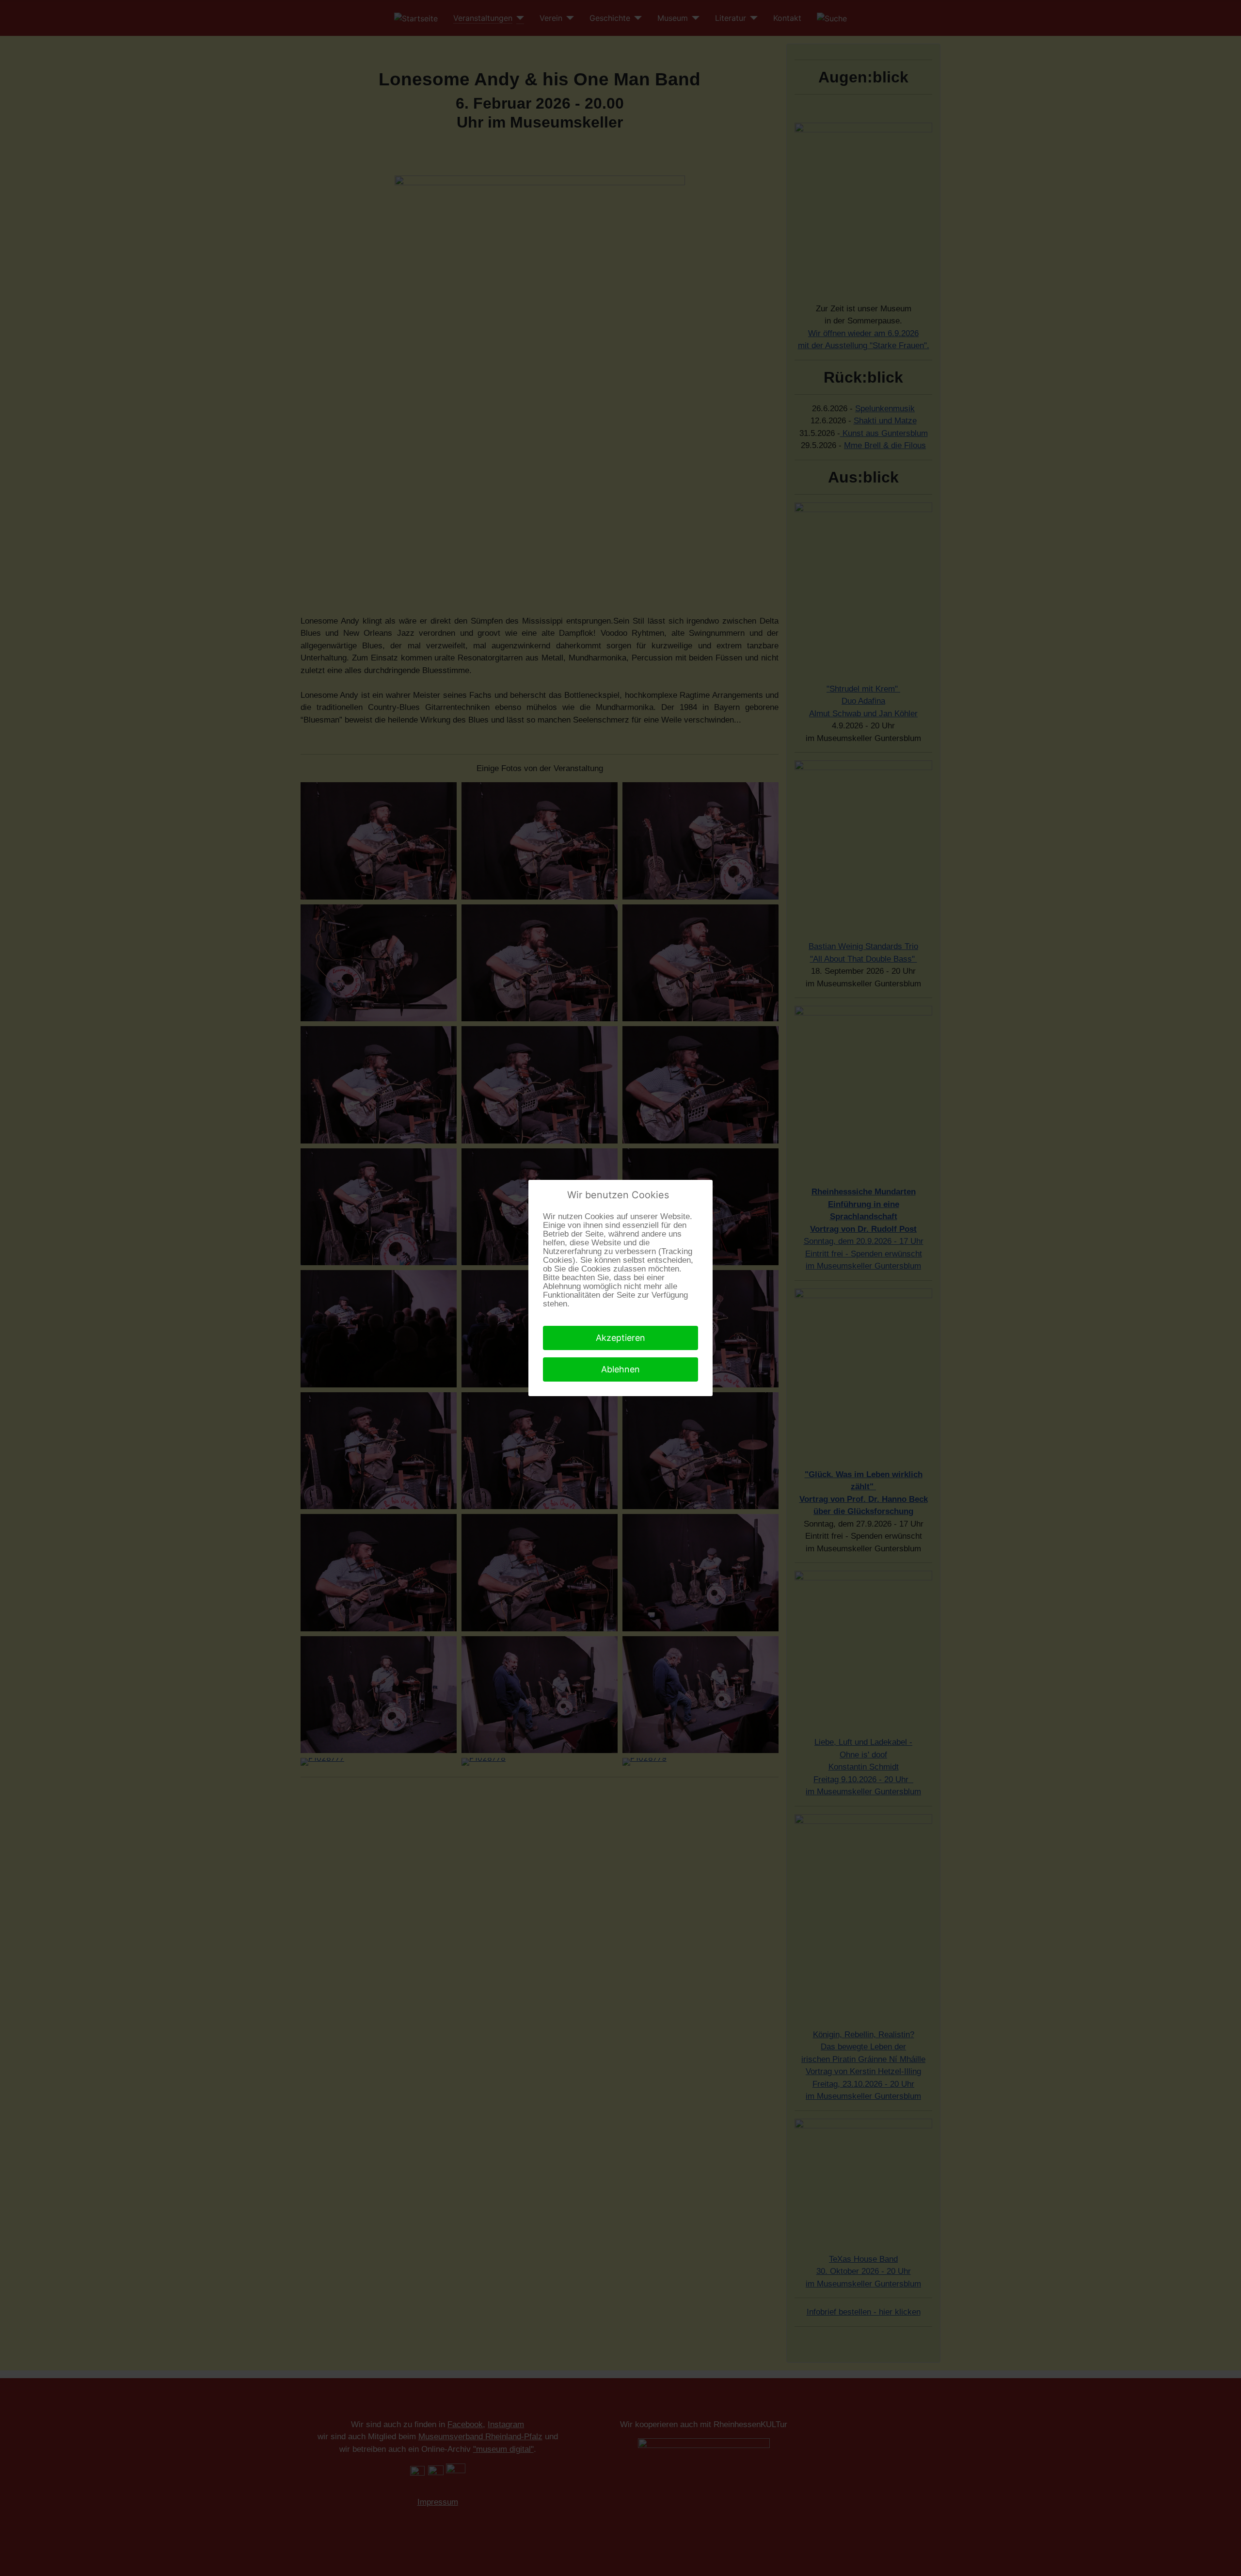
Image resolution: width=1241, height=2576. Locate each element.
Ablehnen (620, 1369)
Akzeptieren (620, 1338)
